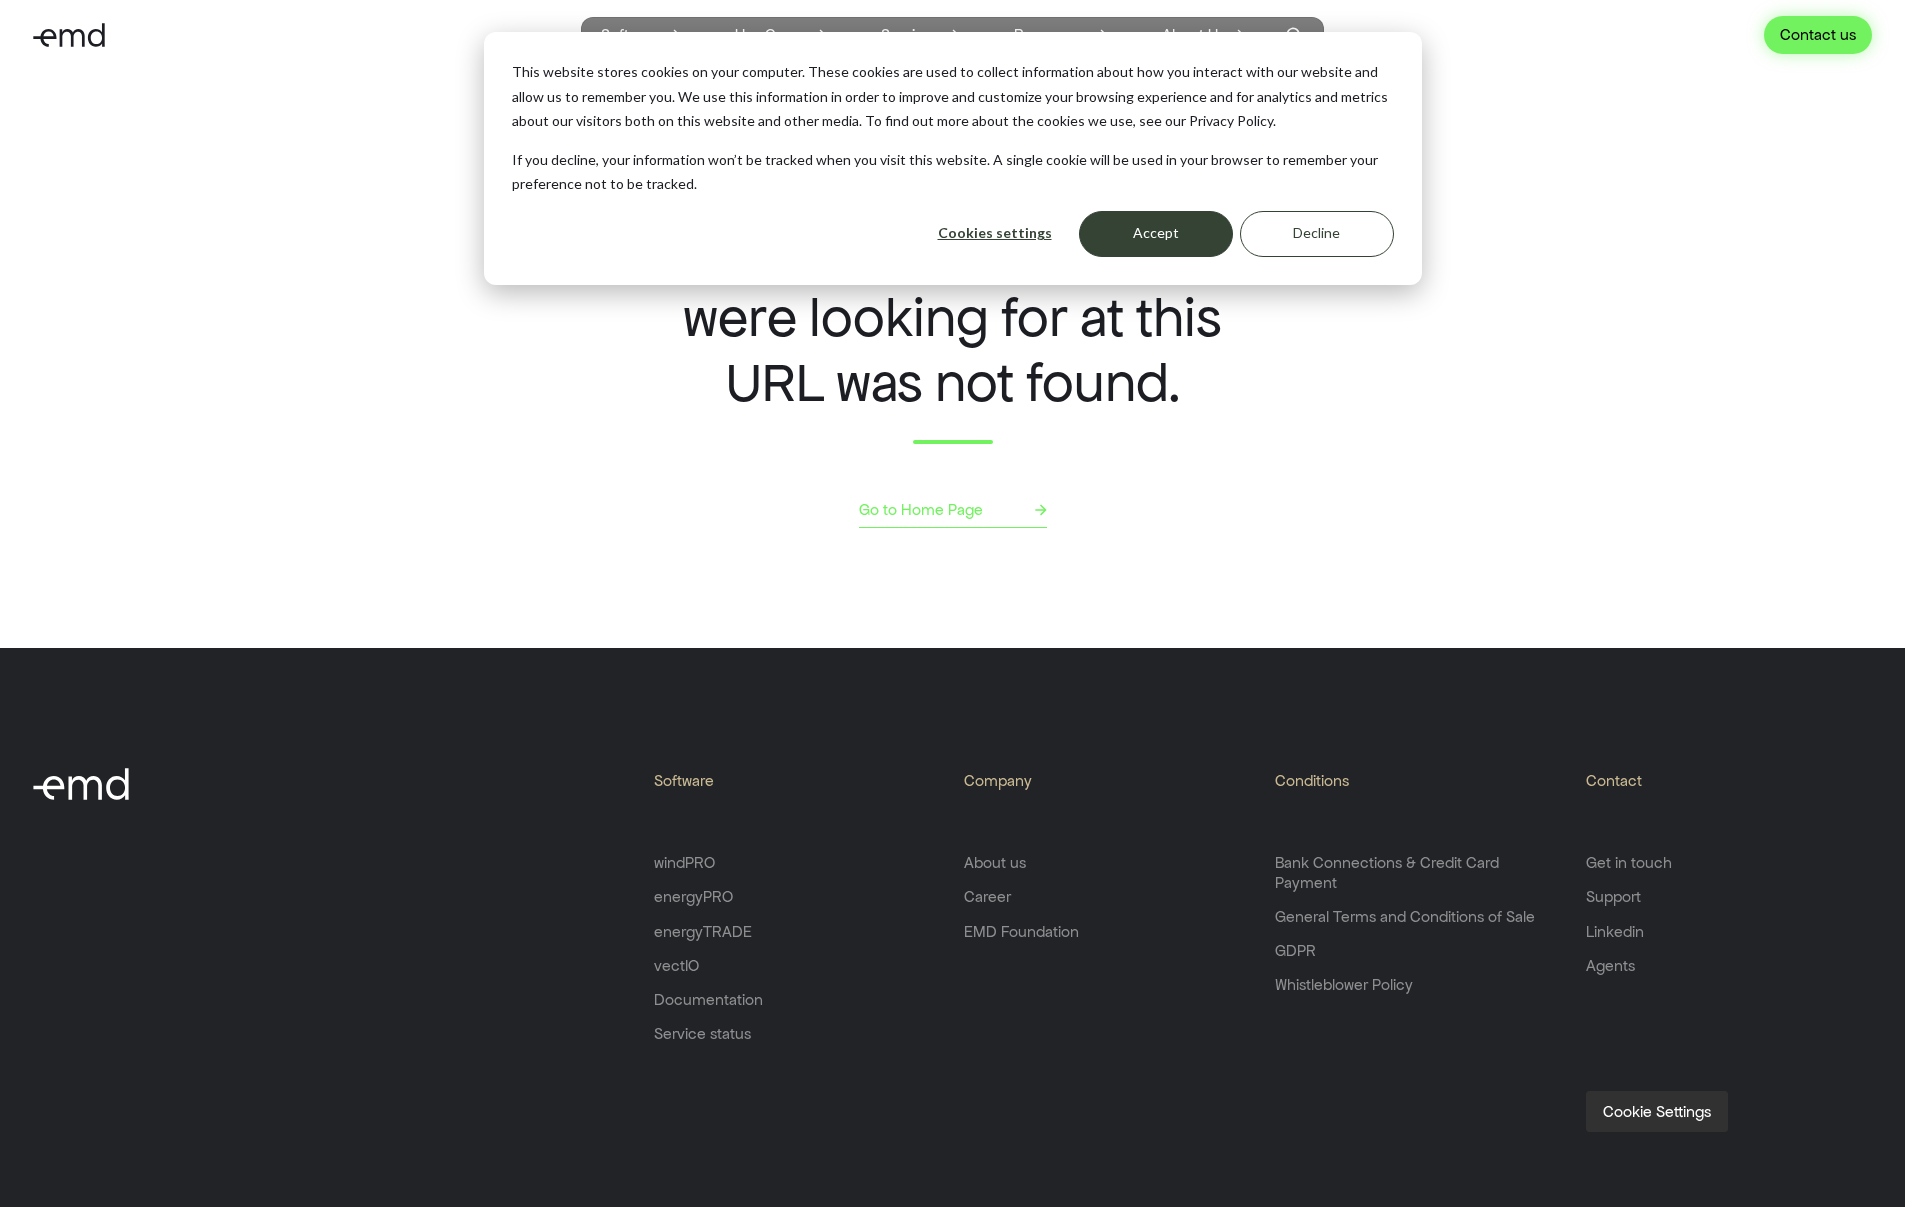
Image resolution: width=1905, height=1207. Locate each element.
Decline (1316, 232)
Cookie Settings (1657, 1111)
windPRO (684, 862)
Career (987, 896)
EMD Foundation (1021, 931)
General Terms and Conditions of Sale (1405, 916)
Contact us (1818, 34)
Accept (1156, 232)
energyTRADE (703, 931)
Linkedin (1615, 931)
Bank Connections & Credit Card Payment (1387, 872)
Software (684, 780)
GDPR (1295, 950)
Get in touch (1629, 862)
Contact (1614, 780)
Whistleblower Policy (1344, 984)
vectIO (676, 965)
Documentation (708, 999)
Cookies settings (995, 232)
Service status (702, 1033)
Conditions (1312, 780)
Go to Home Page (921, 509)
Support (1613, 896)
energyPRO (693, 896)
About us (995, 862)
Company (998, 780)
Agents (1610, 965)
